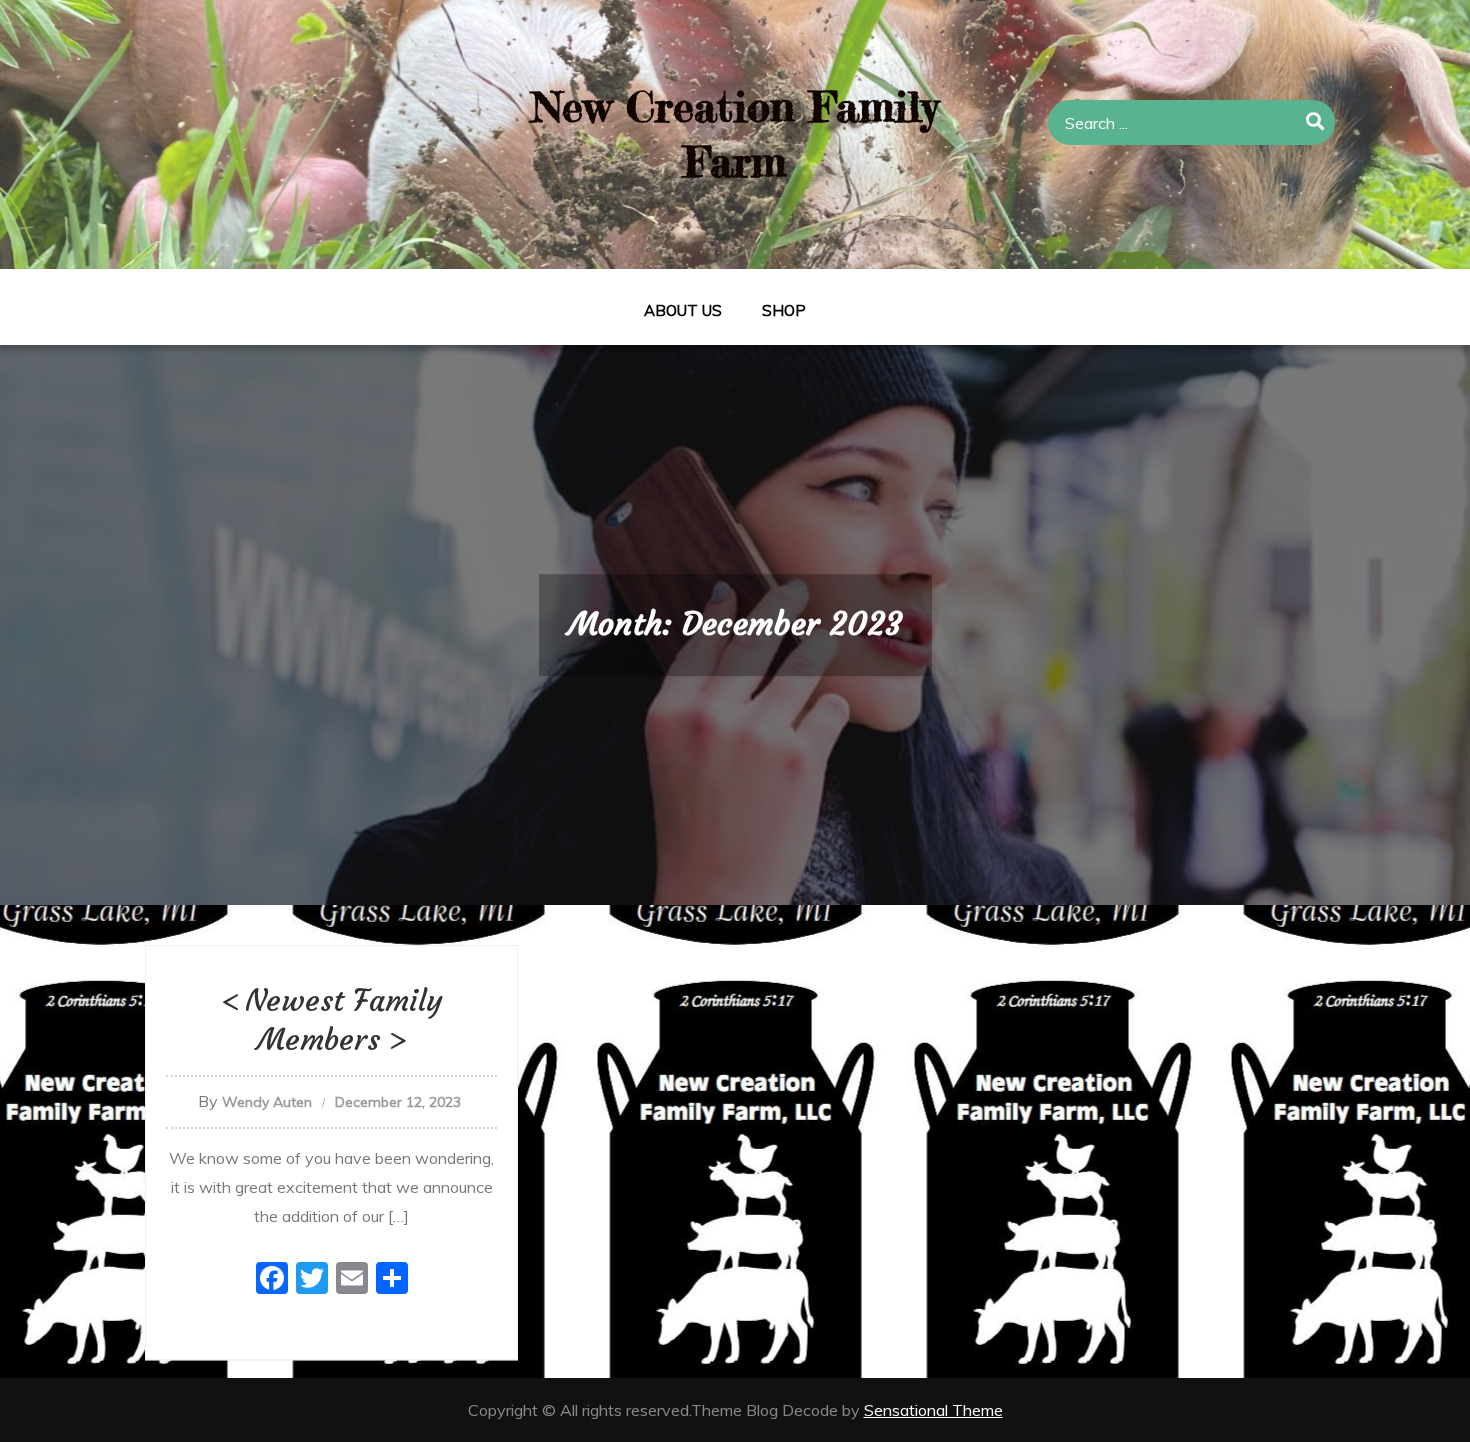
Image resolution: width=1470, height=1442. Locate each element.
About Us (683, 310)
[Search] (1315, 122)
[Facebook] (272, 1280)
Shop (784, 310)
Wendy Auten (267, 1102)
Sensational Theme (933, 1410)
